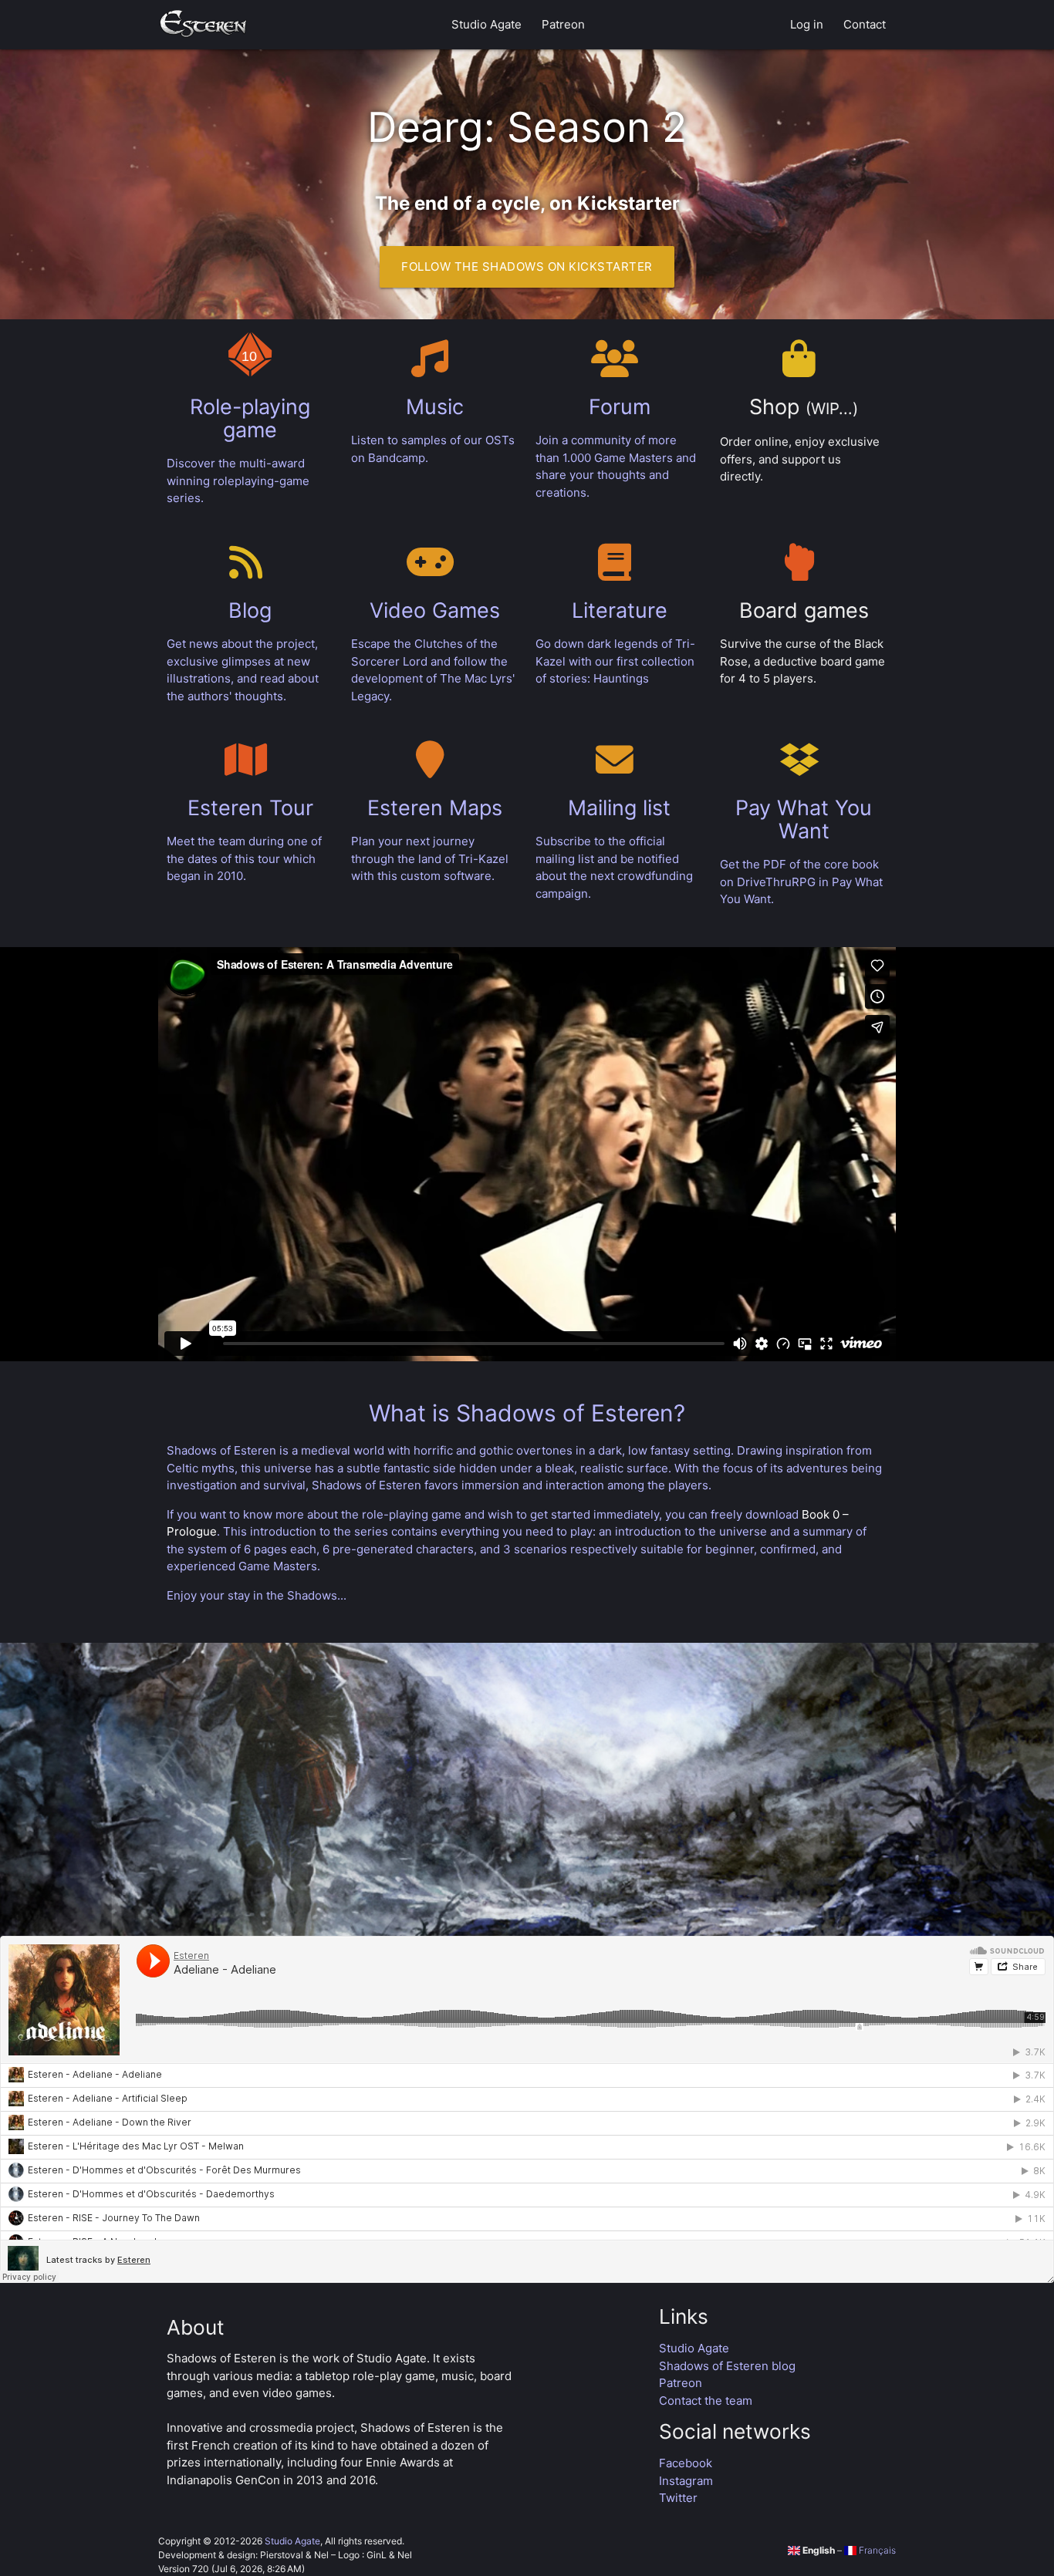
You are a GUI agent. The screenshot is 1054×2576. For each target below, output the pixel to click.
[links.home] (203, 25)
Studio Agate (486, 24)
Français (876, 2550)
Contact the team (706, 2401)
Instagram (686, 2481)
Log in (807, 24)
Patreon (563, 24)
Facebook (686, 2463)
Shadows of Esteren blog (727, 2366)
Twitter (678, 2498)
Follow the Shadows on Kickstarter (527, 266)
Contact (865, 24)
